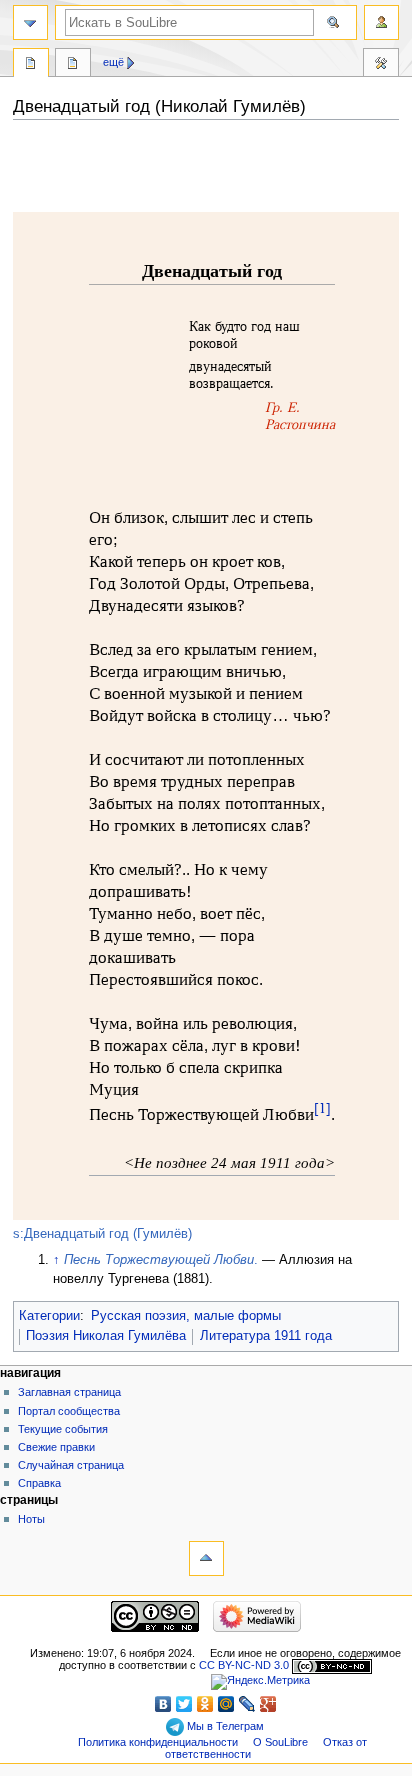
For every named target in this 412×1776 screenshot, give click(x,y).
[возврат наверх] (206, 1558)
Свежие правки (56, 1447)
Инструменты (381, 65)
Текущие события (63, 1429)
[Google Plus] (268, 1704)
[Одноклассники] (205, 1704)
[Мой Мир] (226, 1704)
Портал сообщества (69, 1411)
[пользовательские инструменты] (381, 22)
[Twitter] (184, 1704)
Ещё (113, 62)
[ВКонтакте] (163, 1704)
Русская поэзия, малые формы (186, 1316)
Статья (31, 65)
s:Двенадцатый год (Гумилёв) (102, 1234)
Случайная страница (71, 1465)
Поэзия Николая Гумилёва (106, 1336)
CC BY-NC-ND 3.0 (244, 1665)
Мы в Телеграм (224, 1726)
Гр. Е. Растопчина (300, 415)
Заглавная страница (69, 1392)
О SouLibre (280, 1742)
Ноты (31, 1519)
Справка (39, 1483)
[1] (322, 1108)
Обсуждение (73, 65)
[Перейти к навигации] (30, 22)
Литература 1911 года (266, 1336)
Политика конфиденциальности (158, 1742)
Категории (49, 1316)
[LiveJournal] (247, 1704)
